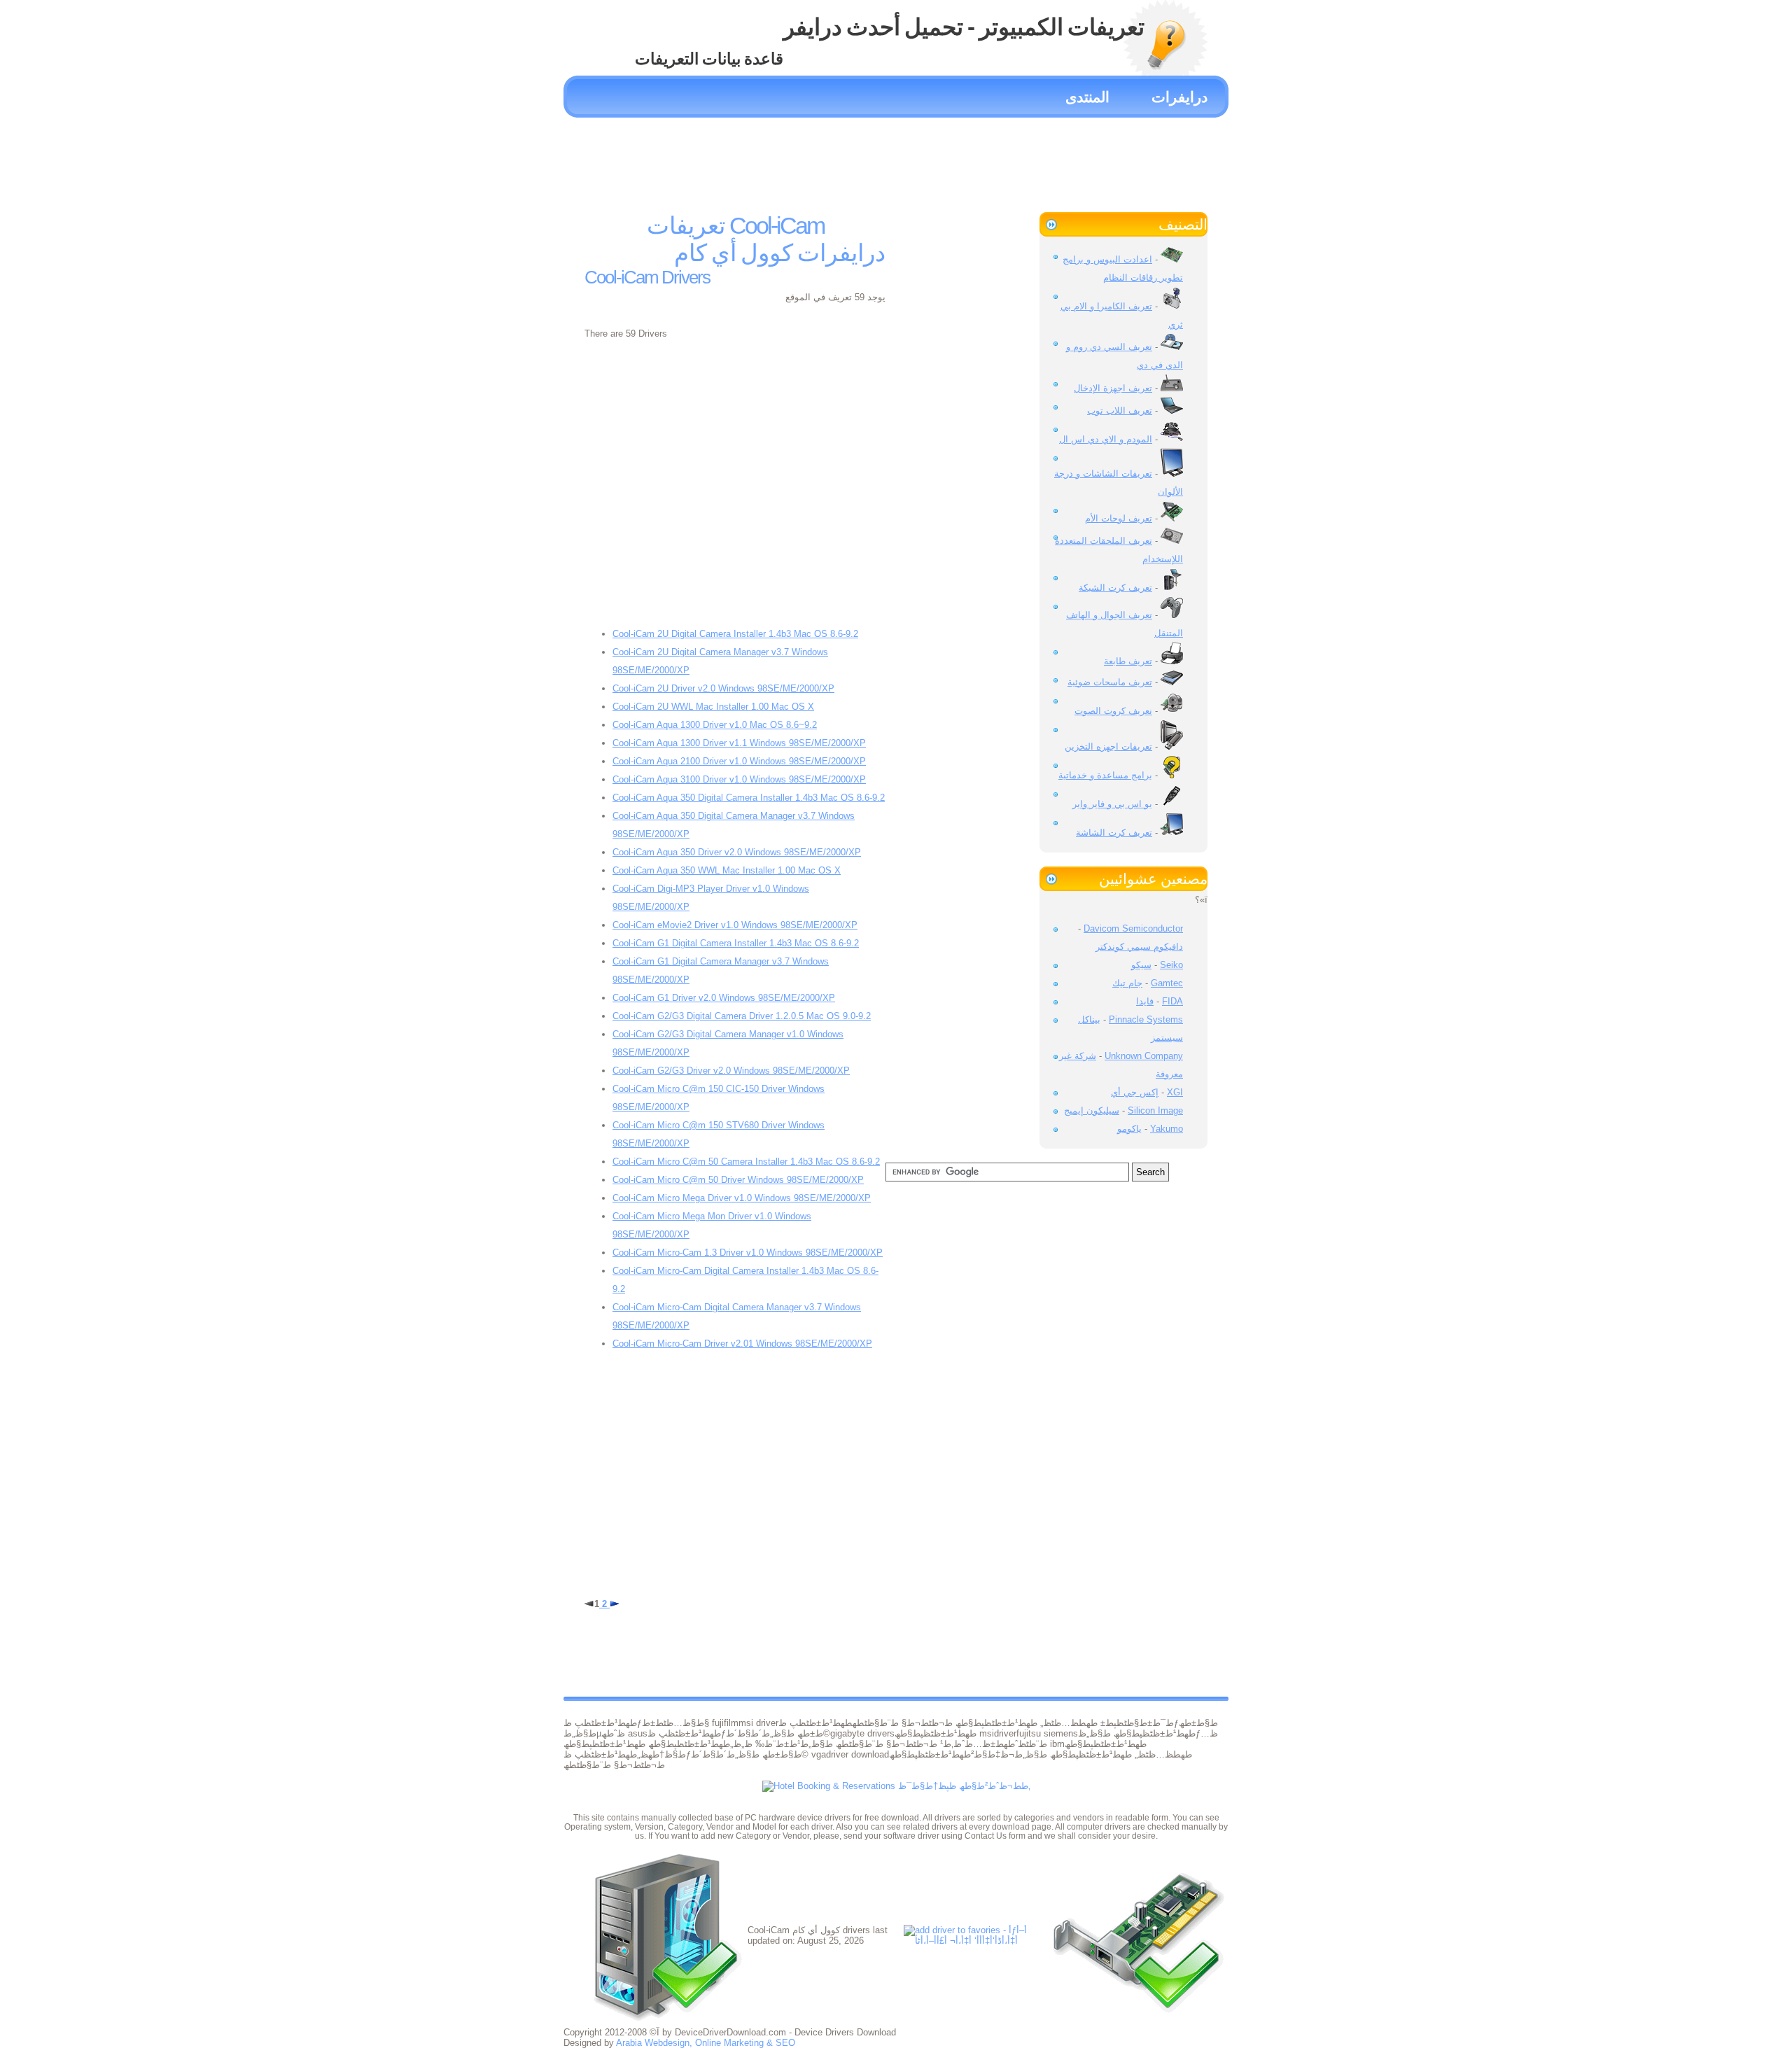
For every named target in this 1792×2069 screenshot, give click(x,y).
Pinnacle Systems (1146, 1019)
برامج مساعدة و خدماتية (1105, 775)
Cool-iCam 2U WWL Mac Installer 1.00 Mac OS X (713, 707)
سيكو (1141, 965)
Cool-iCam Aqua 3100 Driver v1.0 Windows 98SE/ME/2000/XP (739, 779)
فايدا (1145, 1001)
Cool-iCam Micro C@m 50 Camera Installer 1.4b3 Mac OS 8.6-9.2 (746, 1162)
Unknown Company (1144, 1056)
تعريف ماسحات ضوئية (1110, 682)
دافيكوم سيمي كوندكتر (1139, 947)
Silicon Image (1155, 1110)
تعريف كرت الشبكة (1115, 588)
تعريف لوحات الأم (1119, 518)
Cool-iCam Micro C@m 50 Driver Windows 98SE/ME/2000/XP (738, 1180)
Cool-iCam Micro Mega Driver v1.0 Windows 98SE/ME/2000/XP (742, 1198)
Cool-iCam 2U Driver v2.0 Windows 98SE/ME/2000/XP (723, 688)
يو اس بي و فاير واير (1112, 804)
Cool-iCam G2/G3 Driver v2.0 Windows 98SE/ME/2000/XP (731, 1071)
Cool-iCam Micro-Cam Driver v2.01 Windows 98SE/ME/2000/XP (742, 1344)
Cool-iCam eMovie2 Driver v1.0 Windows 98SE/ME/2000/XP (735, 925)
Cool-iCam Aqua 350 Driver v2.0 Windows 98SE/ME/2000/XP (737, 852)
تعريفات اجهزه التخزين (1108, 746)
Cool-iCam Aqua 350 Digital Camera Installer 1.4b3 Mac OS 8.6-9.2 (749, 798)
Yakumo (1167, 1129)
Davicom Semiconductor (1133, 928)
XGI (1175, 1092)
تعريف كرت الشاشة (1114, 833)
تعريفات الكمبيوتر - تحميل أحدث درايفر (964, 27)
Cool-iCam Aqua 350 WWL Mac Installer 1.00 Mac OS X (727, 870)
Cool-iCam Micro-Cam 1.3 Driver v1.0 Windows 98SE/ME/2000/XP (748, 1253)
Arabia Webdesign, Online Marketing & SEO (706, 2043)
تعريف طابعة (1128, 661)
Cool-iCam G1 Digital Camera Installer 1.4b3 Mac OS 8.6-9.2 (736, 943)
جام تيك (1127, 983)
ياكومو (1129, 1129)
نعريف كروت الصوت (1113, 711)
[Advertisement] (896, 160)
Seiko (1171, 965)
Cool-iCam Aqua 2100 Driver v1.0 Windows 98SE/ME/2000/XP (739, 761)
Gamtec (1167, 983)
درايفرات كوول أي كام (780, 253)
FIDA (1172, 1001)
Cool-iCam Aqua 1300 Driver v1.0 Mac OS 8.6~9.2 (715, 725)
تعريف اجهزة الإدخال (1113, 388)
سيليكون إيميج (1092, 1110)
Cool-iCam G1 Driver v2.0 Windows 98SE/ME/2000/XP (724, 998)
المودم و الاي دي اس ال (1106, 439)
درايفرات (1179, 97)
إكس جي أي (1135, 1092)
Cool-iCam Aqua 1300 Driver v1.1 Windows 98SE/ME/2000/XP (739, 743)
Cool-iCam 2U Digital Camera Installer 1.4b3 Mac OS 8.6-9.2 (735, 634)
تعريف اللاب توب (1120, 411)
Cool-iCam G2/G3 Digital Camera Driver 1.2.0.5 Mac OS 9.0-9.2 (742, 1016)
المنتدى (1087, 97)
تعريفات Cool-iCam (735, 225)
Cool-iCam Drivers (647, 277)
